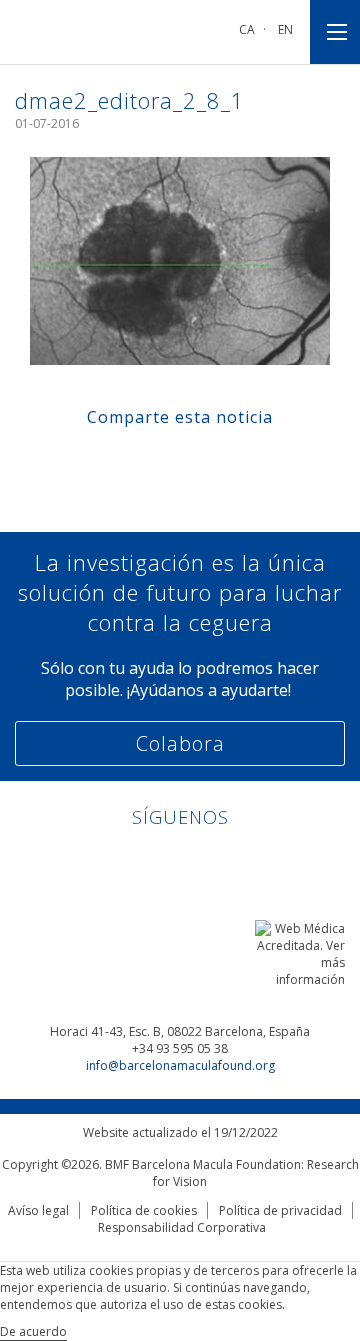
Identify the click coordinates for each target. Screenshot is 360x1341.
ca (247, 29)
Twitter (199, 860)
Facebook (161, 860)
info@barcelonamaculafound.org (180, 1065)
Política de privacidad (280, 1210)
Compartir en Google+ (237, 460)
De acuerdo (33, 1331)
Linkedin (123, 860)
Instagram (237, 860)
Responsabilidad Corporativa (182, 1227)
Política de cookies (144, 1210)
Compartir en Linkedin (199, 460)
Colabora (180, 743)
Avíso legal (38, 1210)
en (285, 29)
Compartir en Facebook (123, 460)
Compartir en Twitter (161, 460)
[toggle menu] (335, 32)
